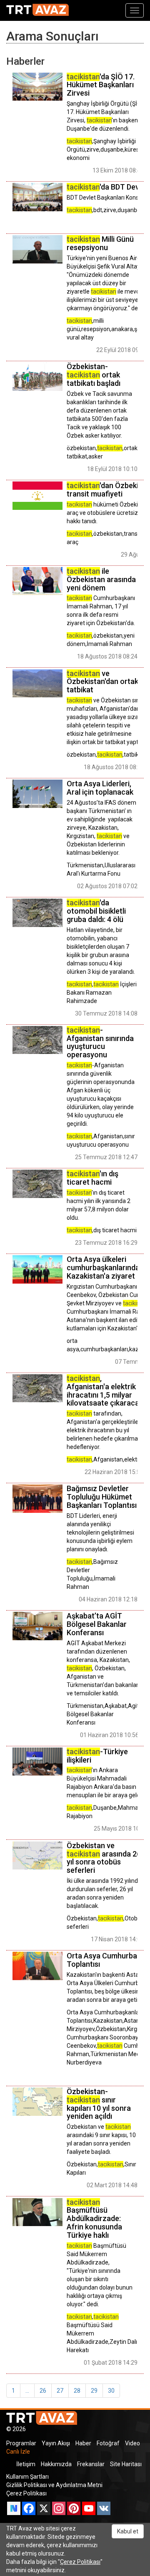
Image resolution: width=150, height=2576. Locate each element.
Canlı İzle (18, 2452)
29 (94, 2391)
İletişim (26, 2464)
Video (132, 2443)
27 (60, 2391)
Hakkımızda (56, 2464)
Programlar (21, 2443)
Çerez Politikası (26, 2493)
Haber (83, 2443)
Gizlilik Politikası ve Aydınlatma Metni (54, 2485)
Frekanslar (91, 2464)
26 (43, 2391)
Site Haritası (126, 2464)
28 (77, 2391)
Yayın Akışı (56, 2443)
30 (111, 2391)
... (27, 2391)
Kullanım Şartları (27, 2477)
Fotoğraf (108, 2443)
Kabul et (128, 2531)
